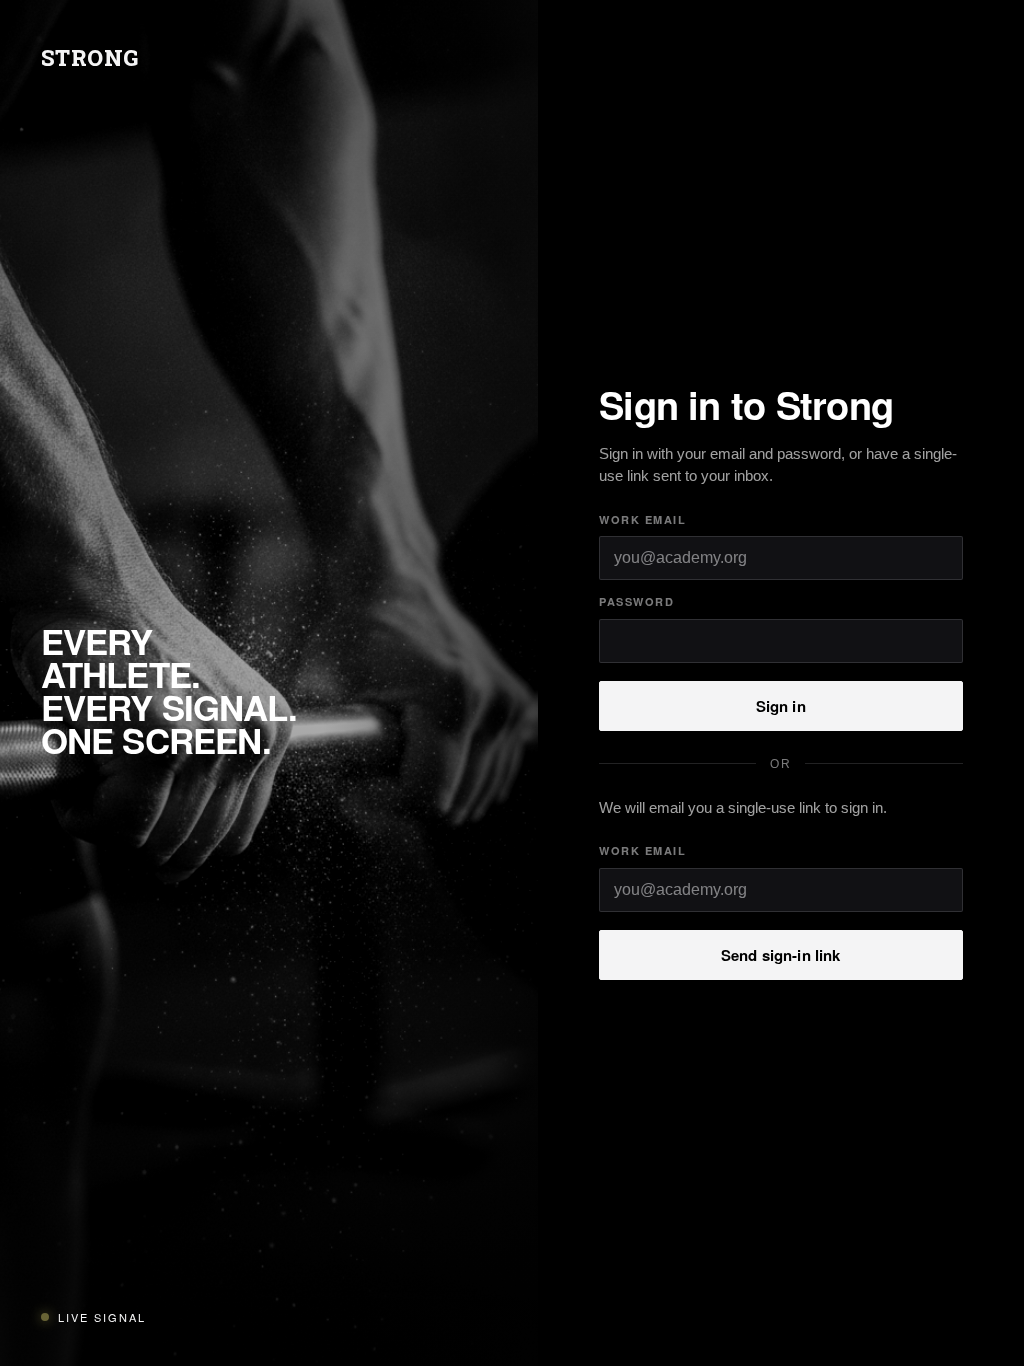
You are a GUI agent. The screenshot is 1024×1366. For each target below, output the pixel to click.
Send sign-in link (781, 955)
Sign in (781, 706)
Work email (642, 519)
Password (636, 601)
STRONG (90, 57)
